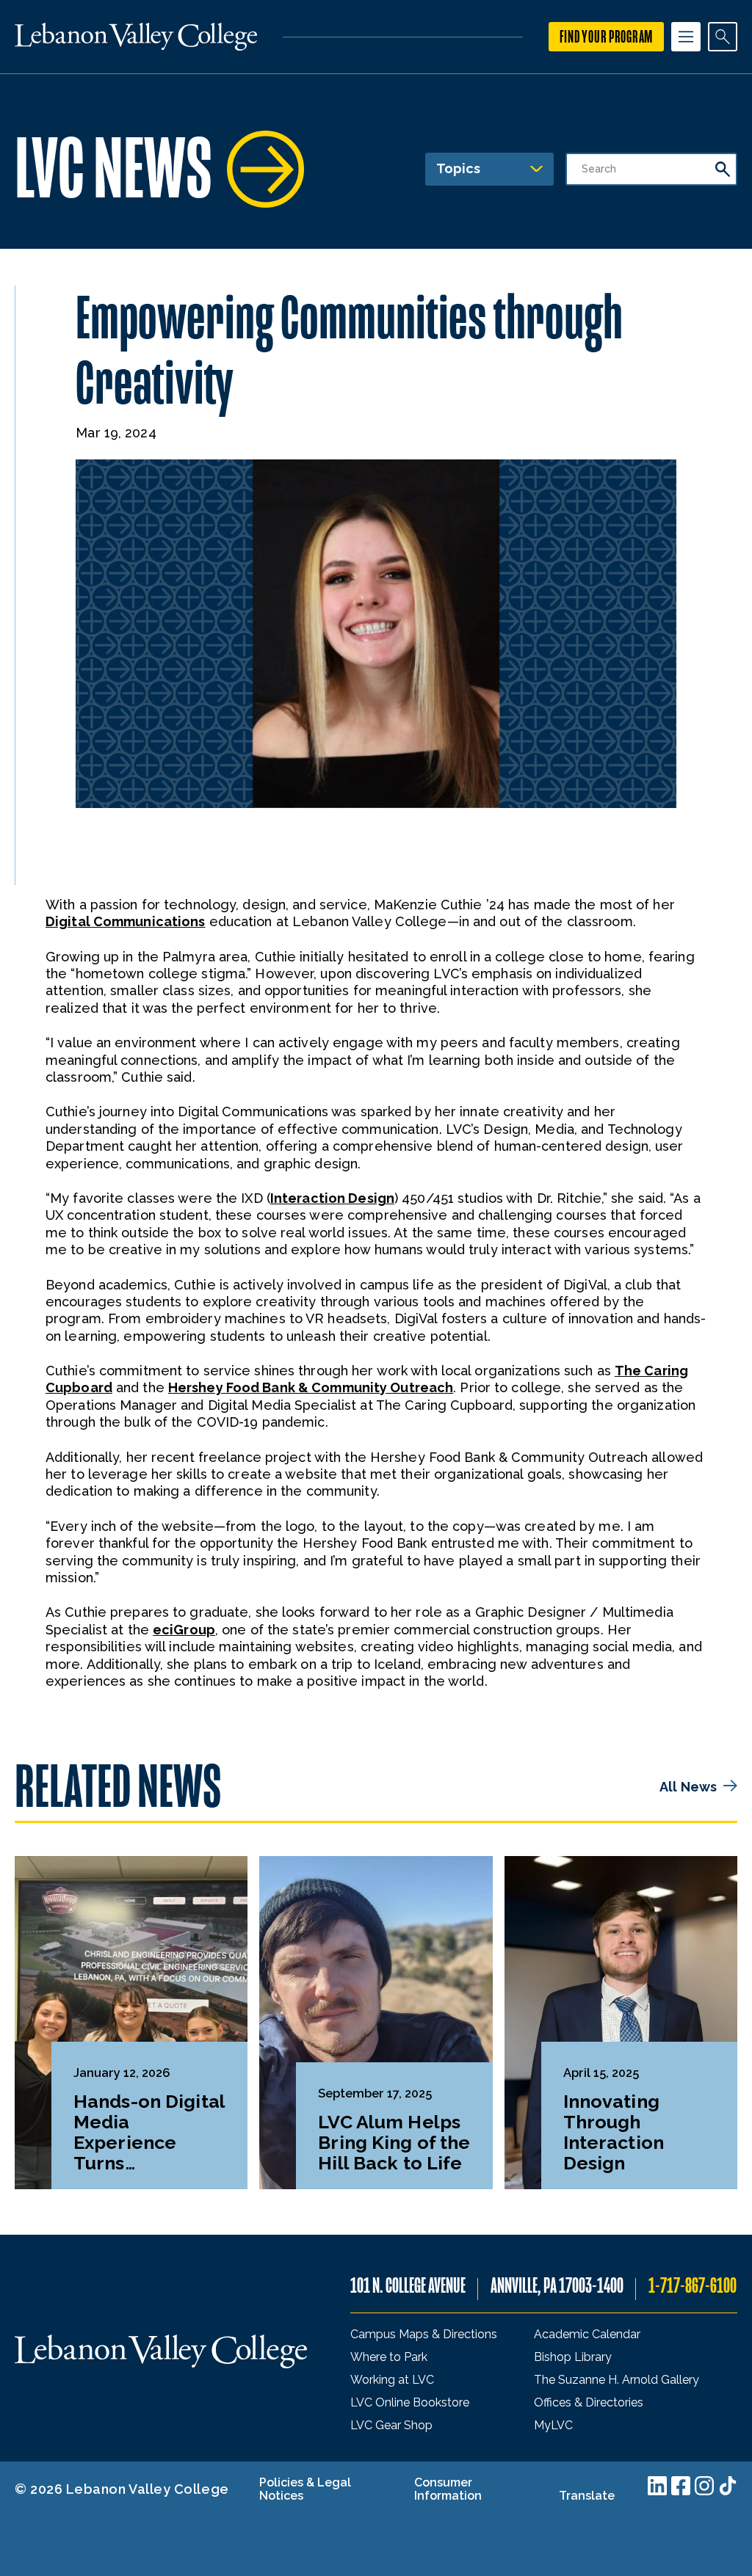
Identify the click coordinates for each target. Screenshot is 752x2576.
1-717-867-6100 (693, 2286)
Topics (458, 168)
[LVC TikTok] (728, 2486)
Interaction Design (332, 1198)
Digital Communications (125, 921)
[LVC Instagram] (704, 2486)
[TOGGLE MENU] (686, 37)
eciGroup (184, 1630)
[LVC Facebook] (681, 2486)
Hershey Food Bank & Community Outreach (311, 1387)
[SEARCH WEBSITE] (723, 37)
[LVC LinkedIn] (657, 2486)
